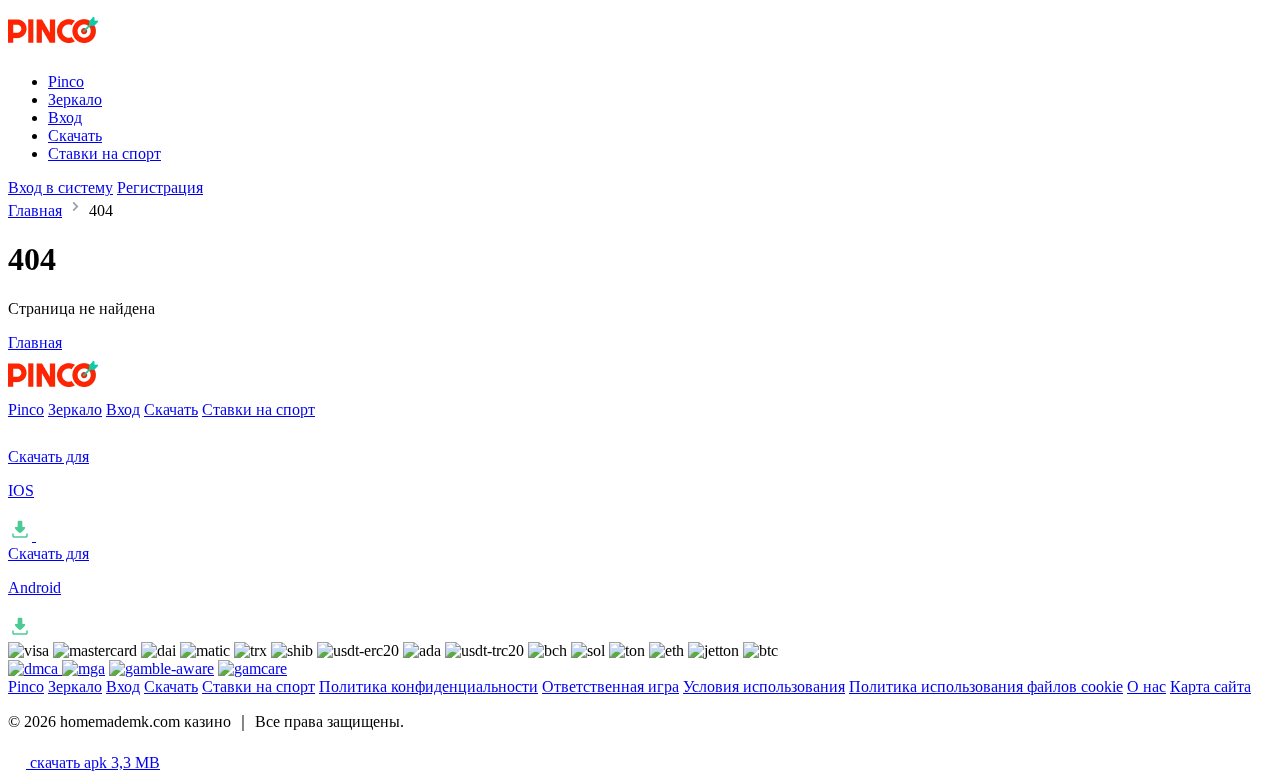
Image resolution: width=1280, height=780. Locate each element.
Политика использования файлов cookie (986, 686)
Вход (65, 117)
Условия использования (764, 686)
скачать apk (93, 762)
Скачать (75, 135)
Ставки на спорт (104, 153)
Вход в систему (60, 187)
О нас (1146, 686)
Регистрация (160, 187)
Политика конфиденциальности (428, 686)
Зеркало (75, 99)
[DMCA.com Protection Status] (35, 668)
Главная (35, 210)
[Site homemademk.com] (91, 47)
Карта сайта (1210, 686)
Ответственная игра (610, 686)
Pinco (66, 81)
